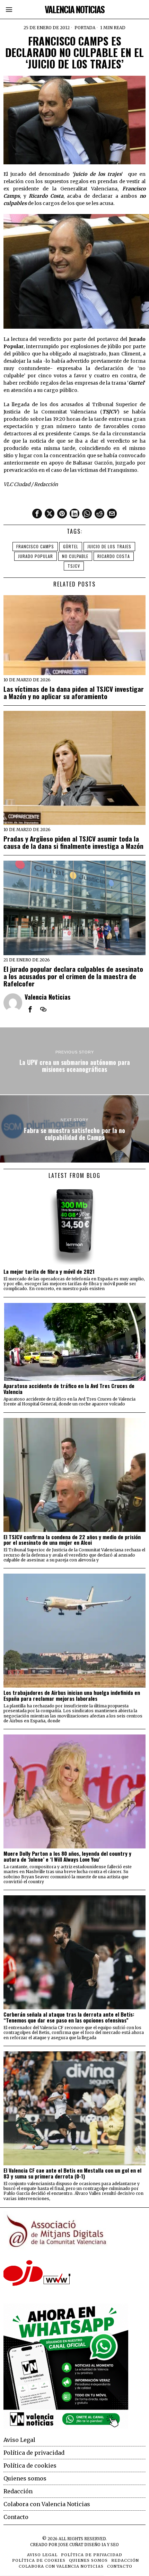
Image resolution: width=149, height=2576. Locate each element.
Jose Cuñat (71, 2545)
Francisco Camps (35, 546)
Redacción (18, 2491)
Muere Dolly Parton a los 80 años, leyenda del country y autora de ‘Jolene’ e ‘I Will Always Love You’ (67, 1856)
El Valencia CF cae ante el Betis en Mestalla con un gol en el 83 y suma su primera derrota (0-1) (72, 2173)
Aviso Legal (19, 2440)
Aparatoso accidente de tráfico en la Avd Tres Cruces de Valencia (69, 1389)
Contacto (16, 2517)
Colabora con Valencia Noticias (47, 2504)
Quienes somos (25, 2478)
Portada (85, 28)
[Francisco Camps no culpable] (74, 271)
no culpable (75, 556)
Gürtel (71, 546)
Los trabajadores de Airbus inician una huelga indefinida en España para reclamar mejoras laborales (72, 1696)
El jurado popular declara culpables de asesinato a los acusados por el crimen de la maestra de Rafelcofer (73, 976)
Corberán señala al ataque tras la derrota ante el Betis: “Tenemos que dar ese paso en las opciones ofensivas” (69, 2017)
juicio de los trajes (109, 546)
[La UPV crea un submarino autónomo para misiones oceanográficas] (74, 1061)
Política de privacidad (34, 2453)
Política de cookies (30, 2466)
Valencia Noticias (47, 997)
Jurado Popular (36, 556)
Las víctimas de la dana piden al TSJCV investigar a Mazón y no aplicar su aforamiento (74, 692)
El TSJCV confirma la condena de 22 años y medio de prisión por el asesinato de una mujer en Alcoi (72, 1540)
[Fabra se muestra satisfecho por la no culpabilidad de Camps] (74, 1129)
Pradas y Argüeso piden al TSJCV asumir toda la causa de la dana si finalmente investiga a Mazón (73, 842)
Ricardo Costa (114, 556)
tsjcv (74, 566)
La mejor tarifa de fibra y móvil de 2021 (49, 1271)
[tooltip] (37, 514)
